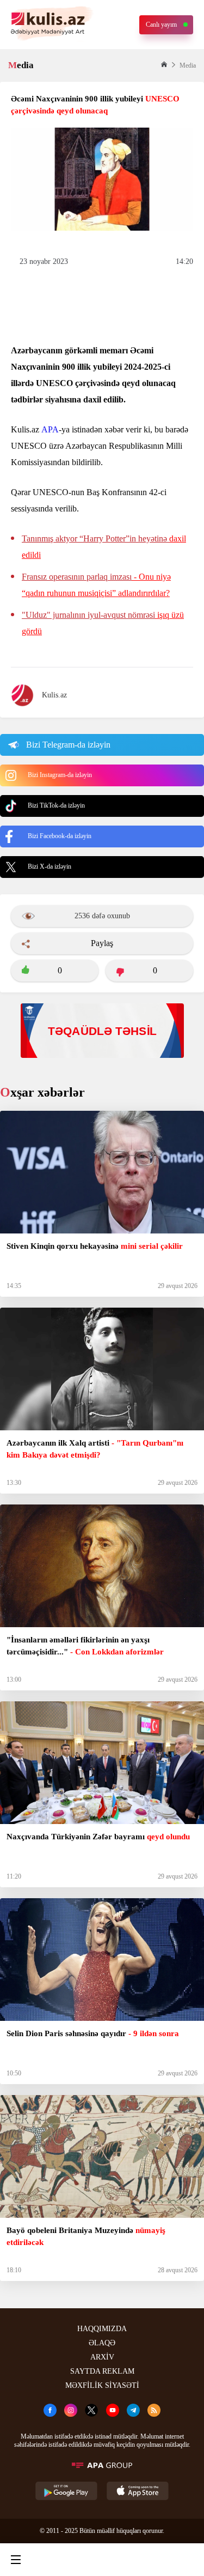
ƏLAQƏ (102, 2343)
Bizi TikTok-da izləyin (56, 805)
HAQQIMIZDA (102, 2329)
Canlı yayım (161, 25)
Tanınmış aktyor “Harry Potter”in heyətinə (104, 547)
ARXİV (102, 2357)
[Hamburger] (16, 2560)
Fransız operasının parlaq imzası (96, 585)
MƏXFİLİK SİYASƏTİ (102, 2385)
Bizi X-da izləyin (50, 866)
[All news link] (187, 2560)
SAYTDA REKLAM (102, 2371)
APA (50, 429)
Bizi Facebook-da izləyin (60, 836)
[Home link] (100, 2560)
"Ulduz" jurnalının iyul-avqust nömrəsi (103, 623)
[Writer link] (143, 2560)
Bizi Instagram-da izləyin (60, 775)
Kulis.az (54, 695)
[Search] (58, 2560)
